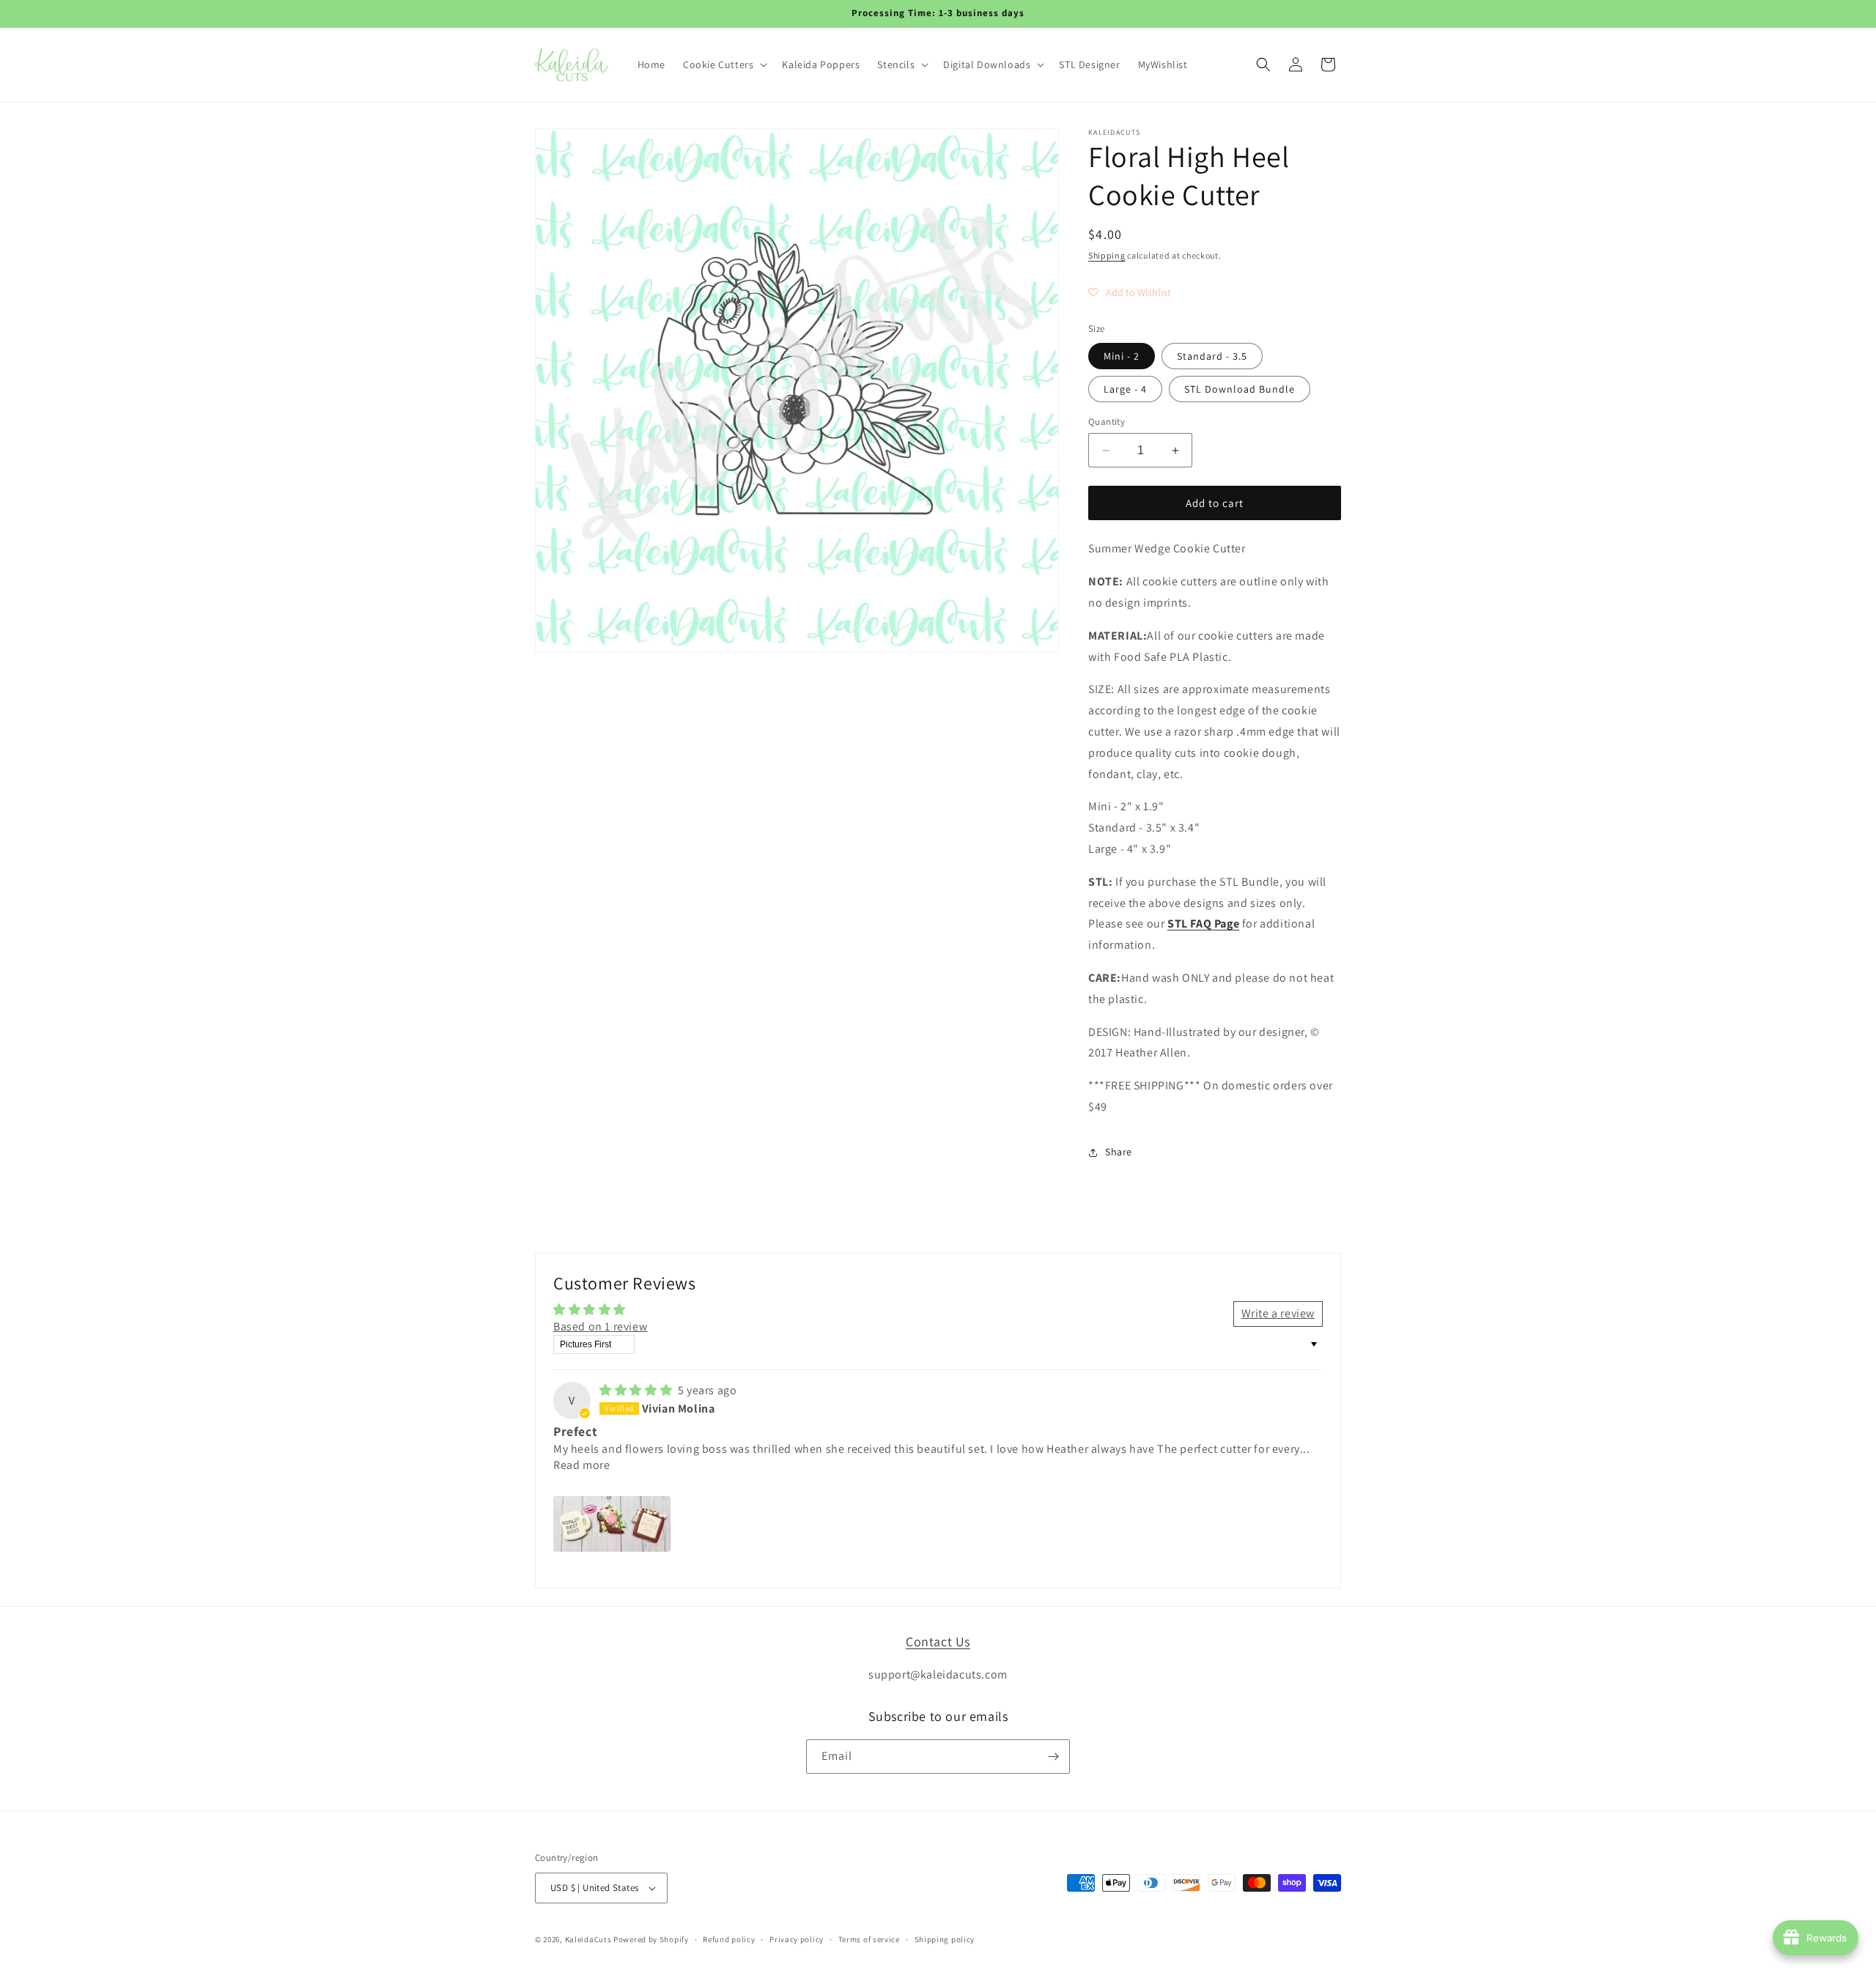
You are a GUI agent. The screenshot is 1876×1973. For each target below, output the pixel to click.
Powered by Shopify (651, 1939)
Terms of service (869, 1939)
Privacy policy (797, 1939)
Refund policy (729, 1939)
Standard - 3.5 (1212, 356)
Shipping (1107, 255)
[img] (637, 1390)
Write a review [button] (1278, 1313)
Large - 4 (1125, 389)
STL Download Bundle (1240, 389)
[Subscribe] (1053, 1757)
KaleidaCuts (588, 1939)
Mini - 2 (1122, 356)
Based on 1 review (600, 1326)
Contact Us (938, 1641)
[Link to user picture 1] (612, 1524)
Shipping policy (945, 1939)
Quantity (1107, 422)
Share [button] (1119, 1152)
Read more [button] (581, 1465)
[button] (724, 64)
